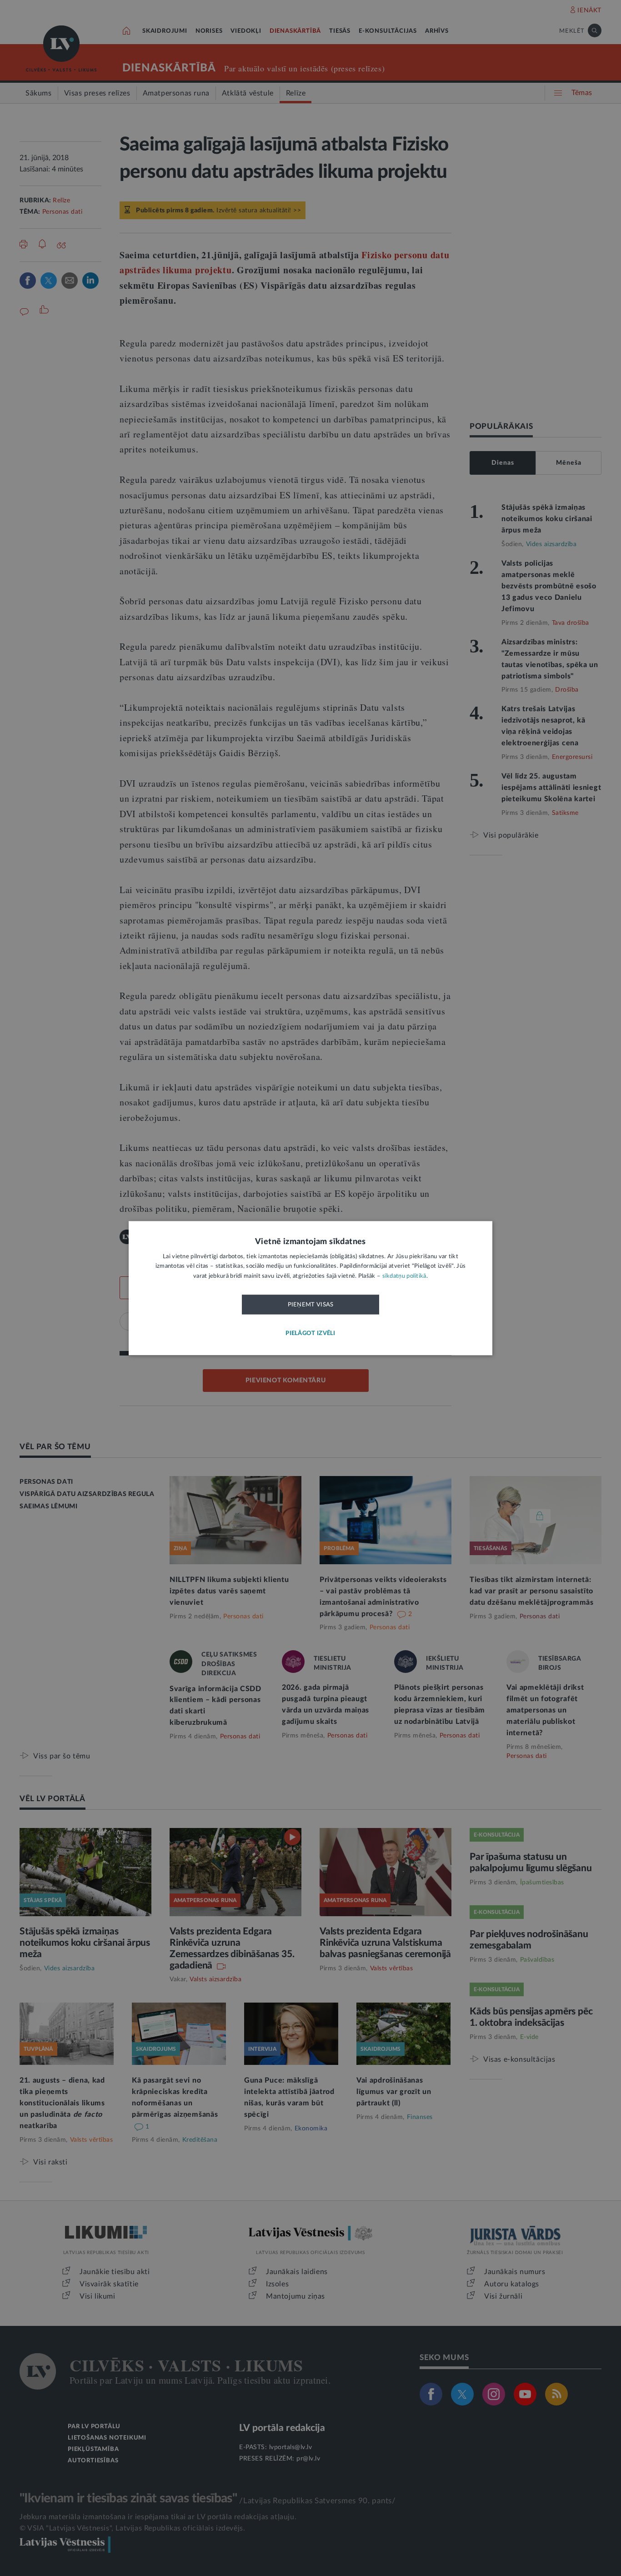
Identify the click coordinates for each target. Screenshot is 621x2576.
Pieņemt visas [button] (311, 1305)
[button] (310, 1333)
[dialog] (310, 1288)
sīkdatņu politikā (404, 1276)
